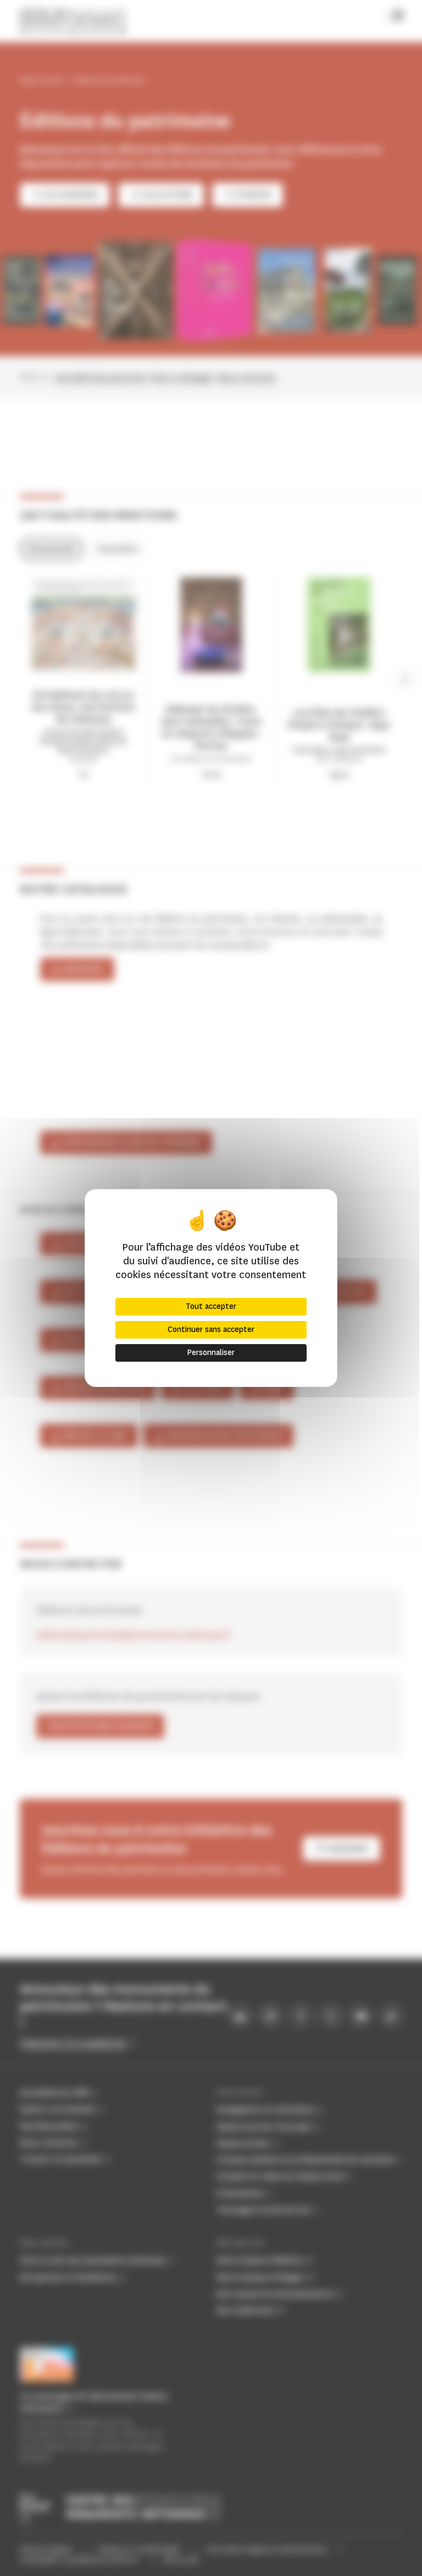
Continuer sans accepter (211, 1330)
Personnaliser (211, 1353)
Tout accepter (211, 1306)
